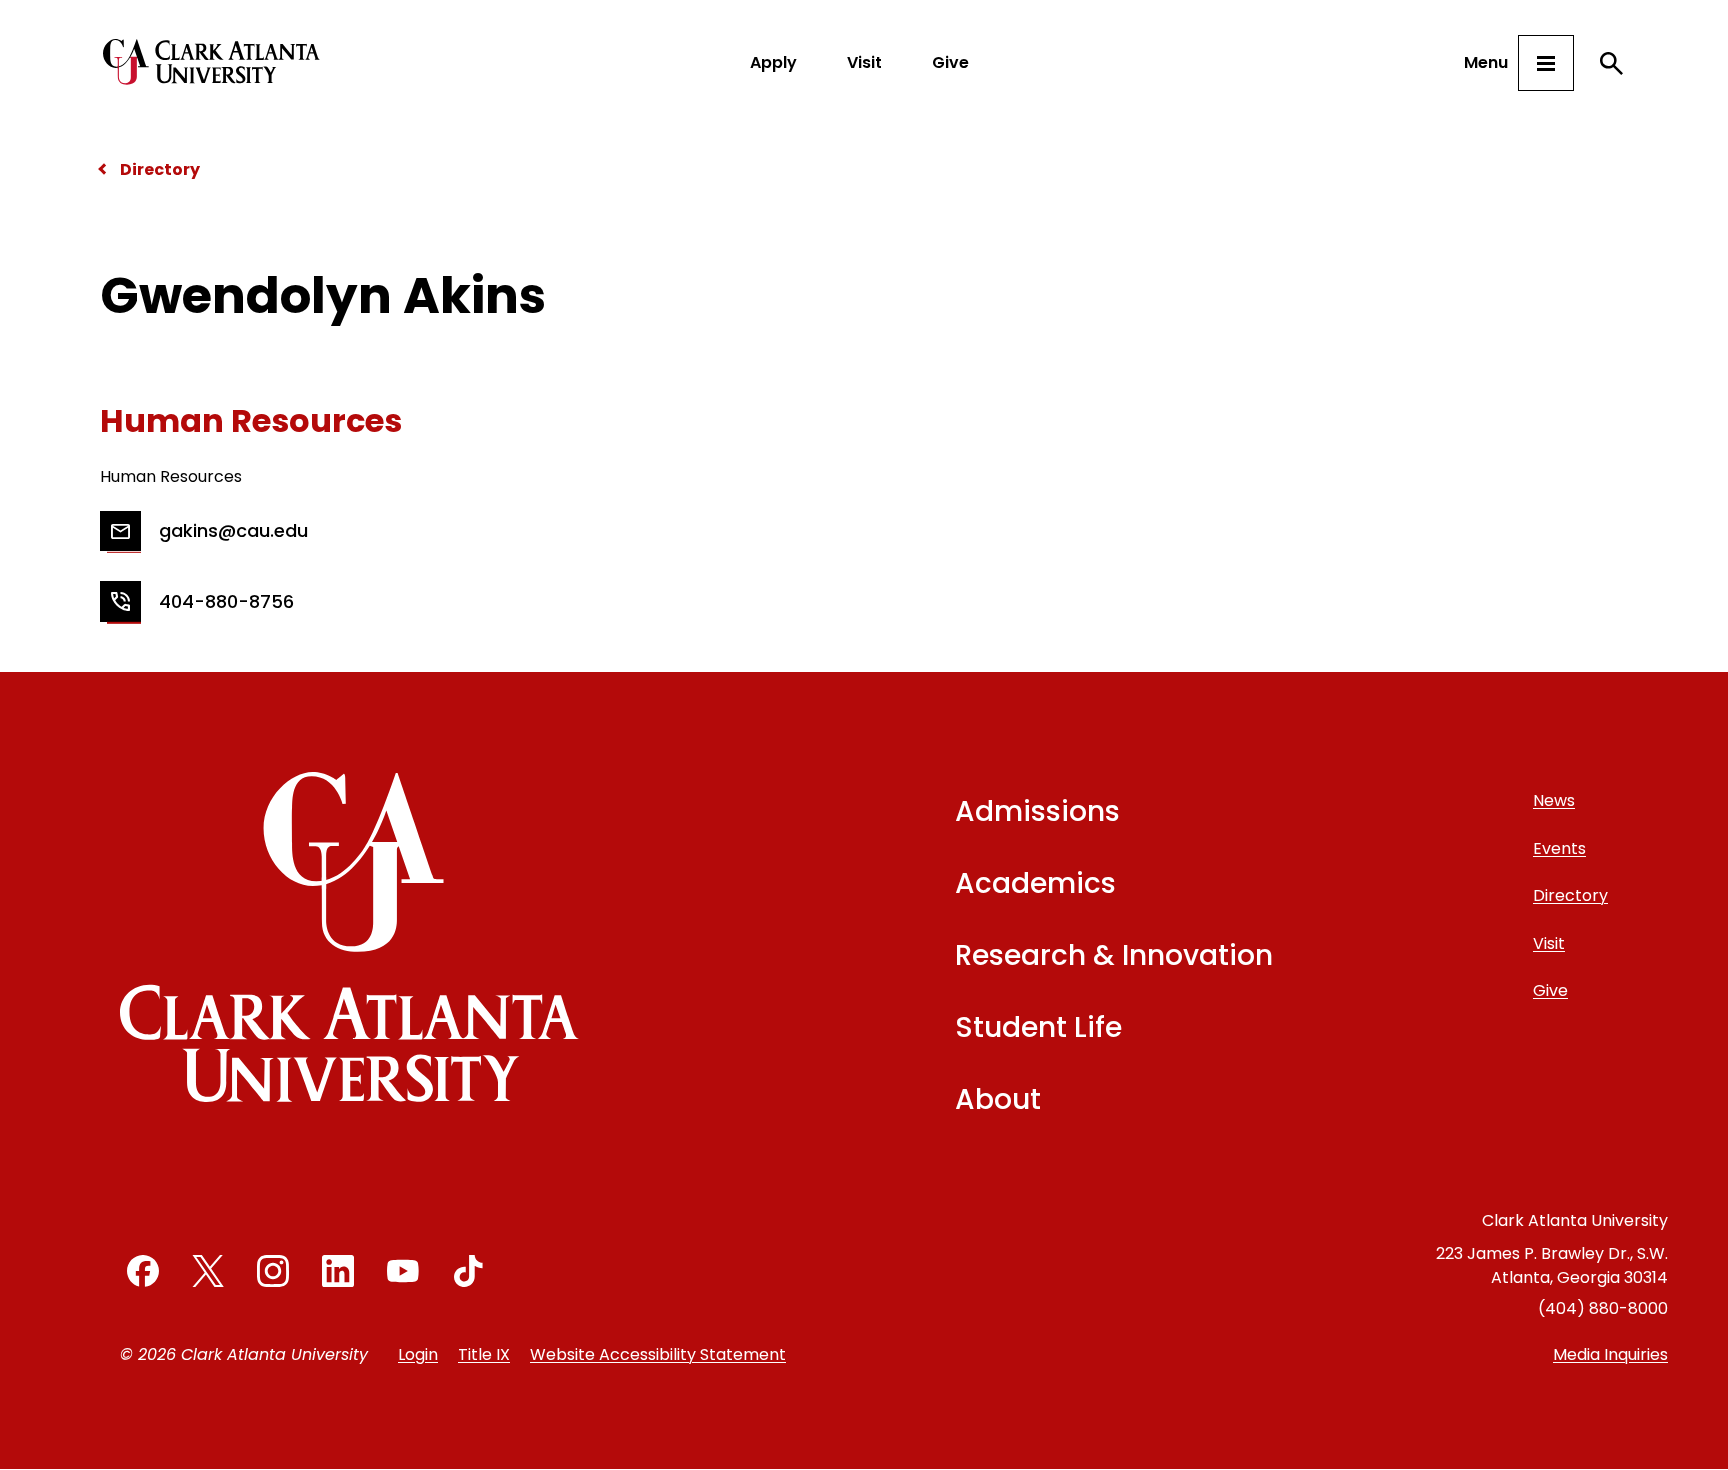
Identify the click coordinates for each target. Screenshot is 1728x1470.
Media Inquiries (1610, 1354)
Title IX (484, 1354)
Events (1559, 848)
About (998, 1099)
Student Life (1038, 1027)
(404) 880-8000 (1603, 1308)
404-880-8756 (226, 601)
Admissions (1037, 811)
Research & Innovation (1114, 955)
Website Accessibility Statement (658, 1354)
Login (418, 1354)
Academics (1035, 883)
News (1554, 800)
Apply (773, 62)
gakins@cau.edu (233, 530)
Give (950, 62)
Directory (160, 169)
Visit (864, 62)
